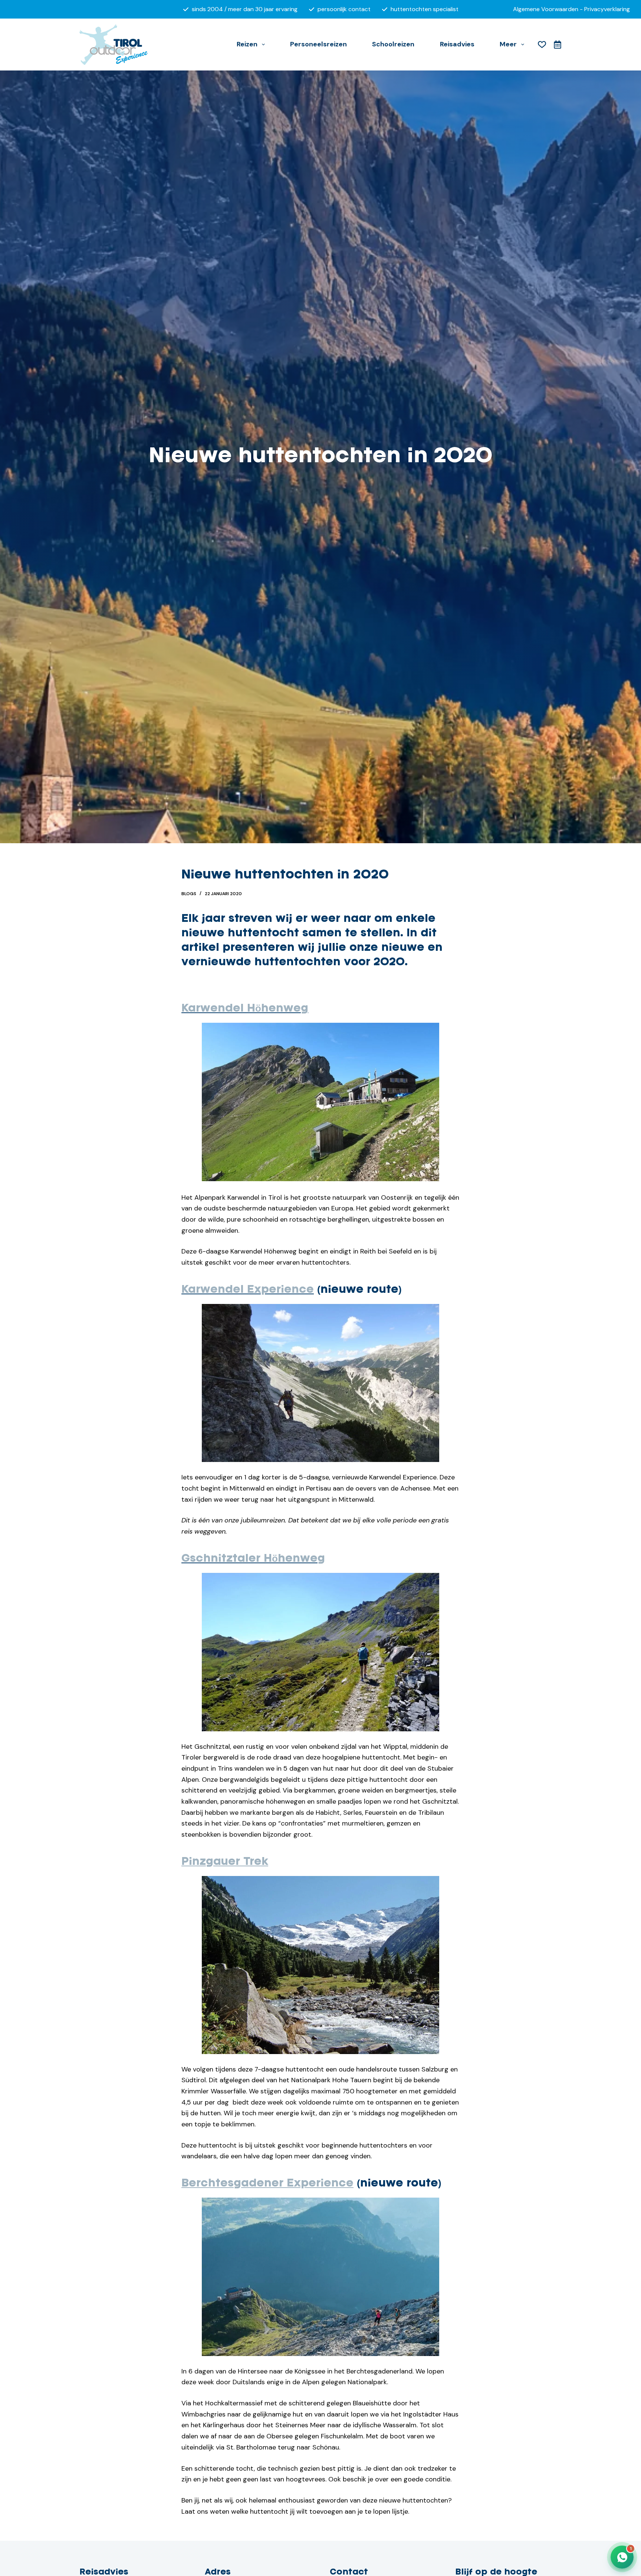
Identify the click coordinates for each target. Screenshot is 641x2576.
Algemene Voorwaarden (546, 9)
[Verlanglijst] (542, 45)
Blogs (189, 894)
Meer (508, 44)
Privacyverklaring (607, 9)
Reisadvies (457, 44)
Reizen (247, 44)
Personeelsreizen (318, 44)
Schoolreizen (393, 44)
